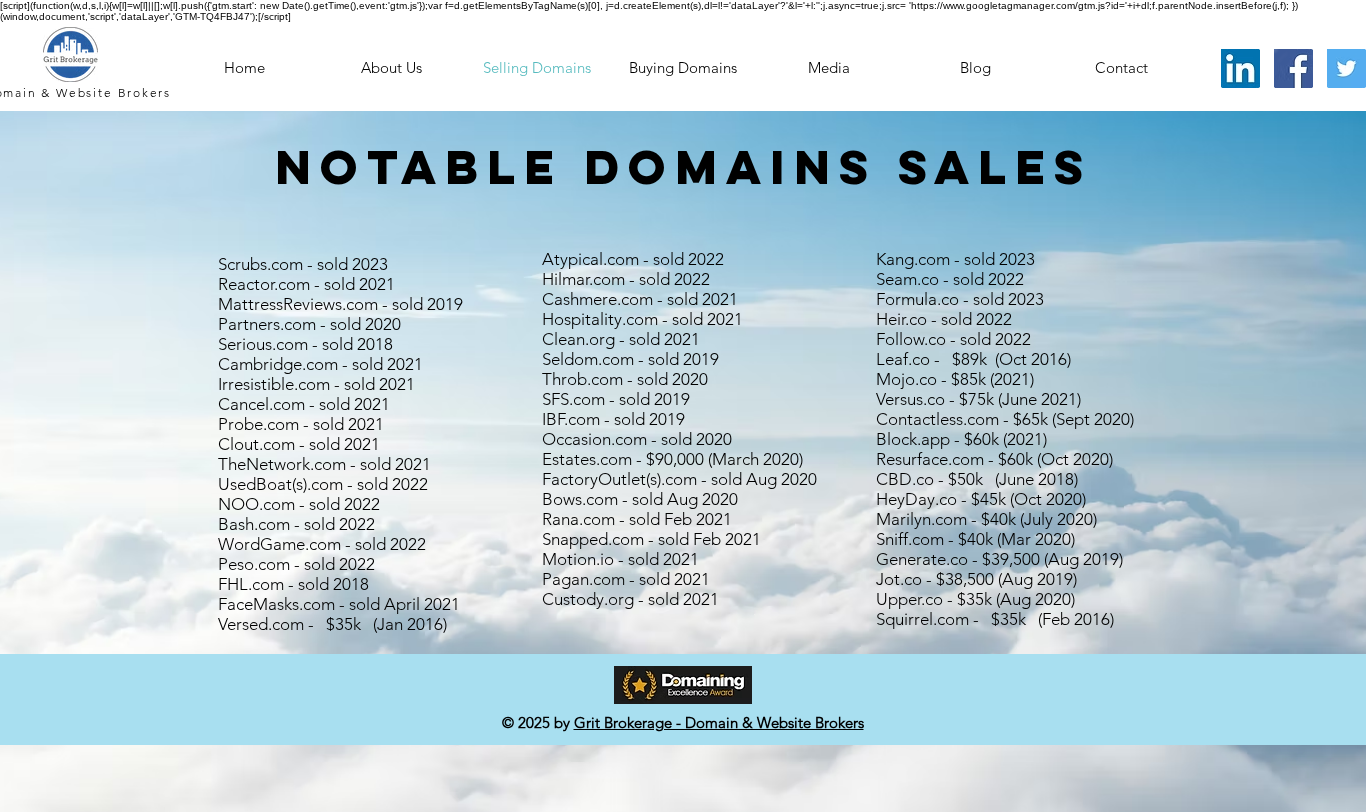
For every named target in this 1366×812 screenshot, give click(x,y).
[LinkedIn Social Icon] (1240, 68)
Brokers (145, 92)
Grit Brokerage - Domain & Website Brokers (719, 722)
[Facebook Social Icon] (1293, 68)
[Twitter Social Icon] (1346, 68)
